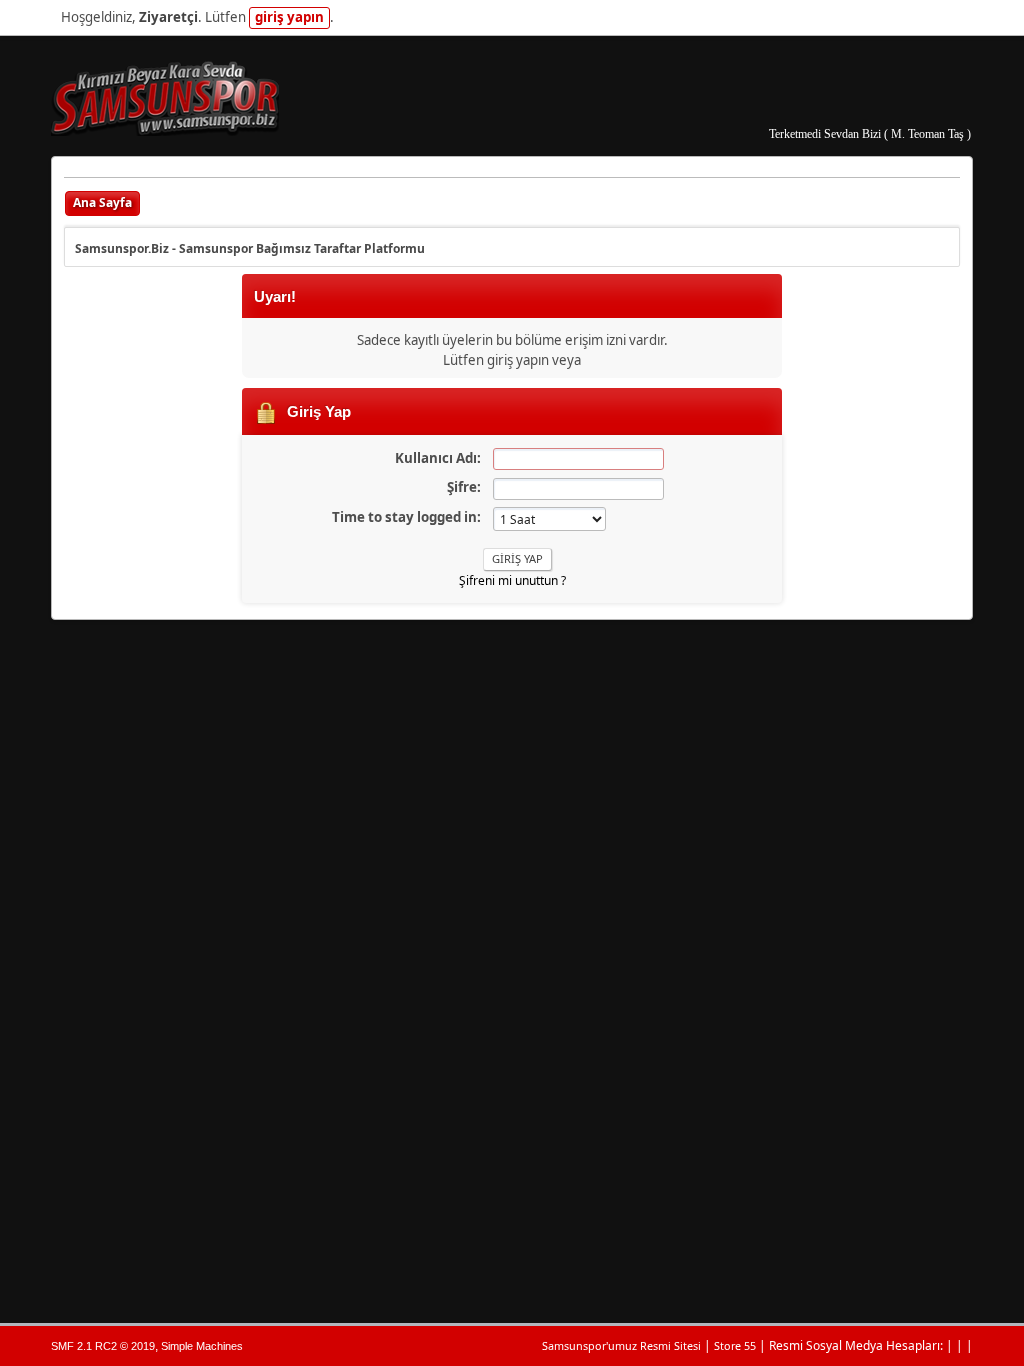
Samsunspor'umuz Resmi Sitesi (621, 1345)
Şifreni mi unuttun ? (512, 580)
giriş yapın (289, 17)
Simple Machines (202, 1346)
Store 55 (735, 1345)
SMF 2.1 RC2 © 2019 (103, 1346)
